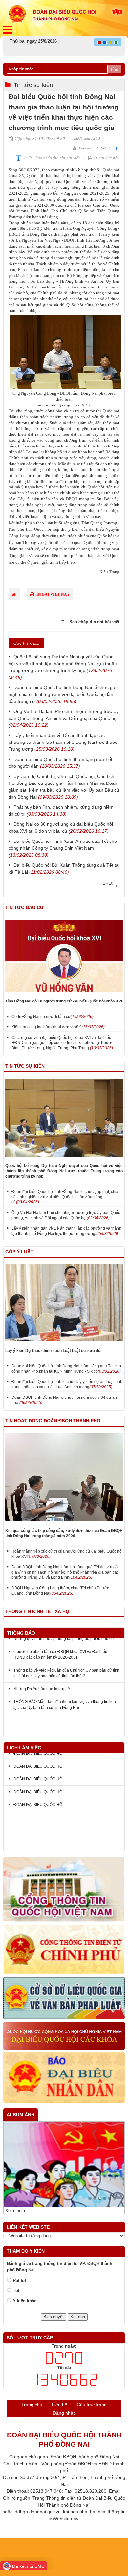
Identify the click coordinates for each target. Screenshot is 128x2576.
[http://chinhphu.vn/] (64, 1950)
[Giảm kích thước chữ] (116, 148)
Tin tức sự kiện (33, 85)
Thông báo (21, 1633)
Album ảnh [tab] (21, 2115)
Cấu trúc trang (92, 2405)
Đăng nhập (64, 2413)
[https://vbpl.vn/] (64, 1998)
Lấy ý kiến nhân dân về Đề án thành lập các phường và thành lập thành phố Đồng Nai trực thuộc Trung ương (63, 742)
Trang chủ (32, 2405)
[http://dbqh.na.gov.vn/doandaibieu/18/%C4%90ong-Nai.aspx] (64, 2036)
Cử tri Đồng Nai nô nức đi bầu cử (53, 1017)
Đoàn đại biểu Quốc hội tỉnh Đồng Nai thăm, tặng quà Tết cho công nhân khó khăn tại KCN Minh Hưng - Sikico (66, 1369)
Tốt (16, 2291)
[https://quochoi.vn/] (64, 1890)
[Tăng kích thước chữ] (17, 158)
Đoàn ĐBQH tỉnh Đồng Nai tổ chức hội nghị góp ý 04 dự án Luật (64, 1400)
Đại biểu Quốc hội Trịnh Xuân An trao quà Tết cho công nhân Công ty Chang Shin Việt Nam (63, 848)
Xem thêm (15, 2211)
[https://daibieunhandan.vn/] (64, 2078)
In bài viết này (106, 158)
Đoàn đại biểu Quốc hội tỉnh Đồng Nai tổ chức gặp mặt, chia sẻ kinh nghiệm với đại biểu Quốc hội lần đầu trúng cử (63, 694)
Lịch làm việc (24, 1748)
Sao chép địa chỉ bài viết (57, 158)
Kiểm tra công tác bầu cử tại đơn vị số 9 (58, 1027)
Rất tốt (19, 2280)
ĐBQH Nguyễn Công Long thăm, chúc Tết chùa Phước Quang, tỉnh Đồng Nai (60, 1591)
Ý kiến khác (25, 2301)
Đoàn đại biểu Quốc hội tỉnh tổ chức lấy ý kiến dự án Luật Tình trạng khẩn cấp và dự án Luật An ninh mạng (67, 1384)
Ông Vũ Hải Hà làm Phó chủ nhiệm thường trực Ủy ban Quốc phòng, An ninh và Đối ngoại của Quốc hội (64, 718)
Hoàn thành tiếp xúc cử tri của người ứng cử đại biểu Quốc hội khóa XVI (67, 1554)
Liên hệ (60, 2405)
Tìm (114, 69)
